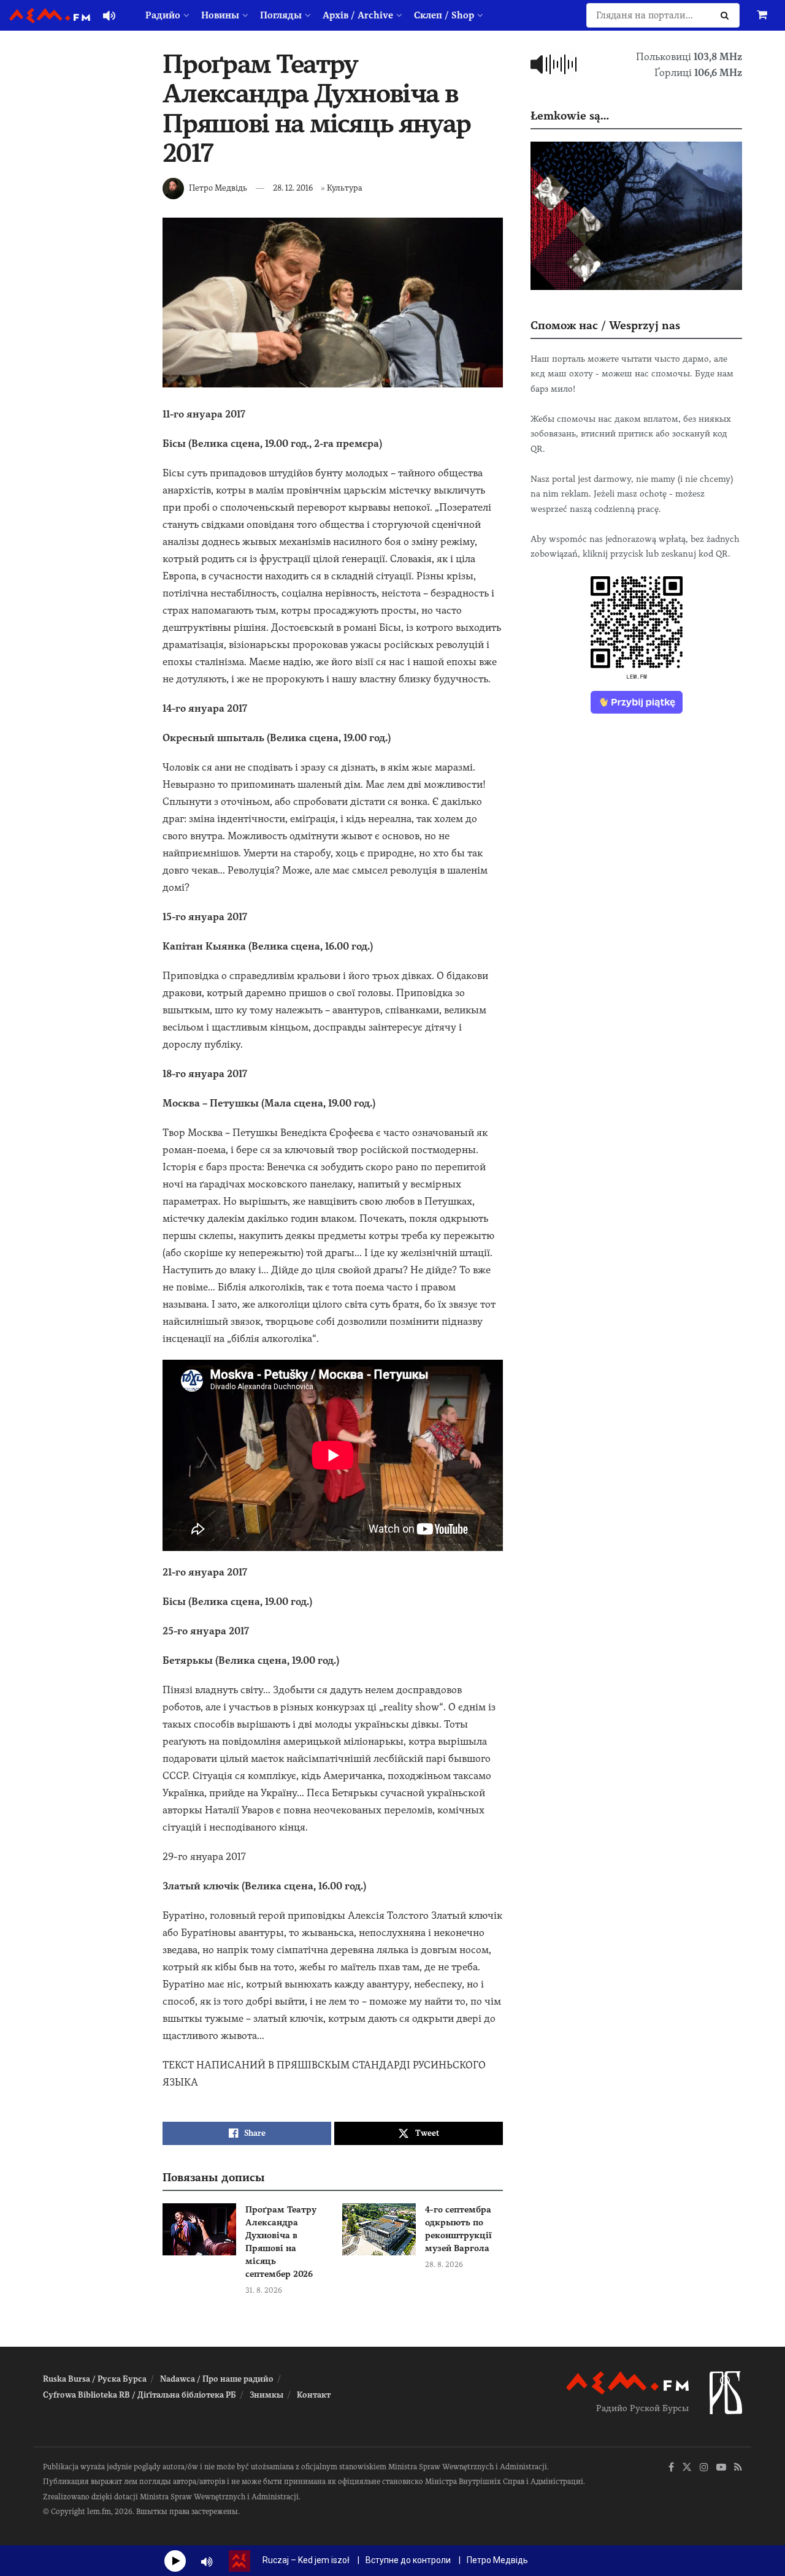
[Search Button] (727, 15)
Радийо (163, 15)
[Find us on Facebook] (671, 2468)
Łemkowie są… (570, 116)
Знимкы (266, 2395)
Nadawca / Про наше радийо (217, 2379)
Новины (220, 15)
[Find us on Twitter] (687, 2468)
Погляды (281, 15)
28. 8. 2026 (444, 2265)
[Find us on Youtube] (721, 2468)
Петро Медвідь (218, 188)
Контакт (314, 2395)
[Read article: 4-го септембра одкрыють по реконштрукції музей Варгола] (379, 2230)
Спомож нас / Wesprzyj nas (605, 325)
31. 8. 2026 (264, 2290)
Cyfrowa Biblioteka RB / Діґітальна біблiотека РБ (140, 2395)
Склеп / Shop (444, 15)
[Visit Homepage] (50, 16)
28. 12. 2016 (293, 188)
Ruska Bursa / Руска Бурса (95, 2379)
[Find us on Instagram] (704, 2468)
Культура (345, 188)
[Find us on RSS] (738, 2468)
